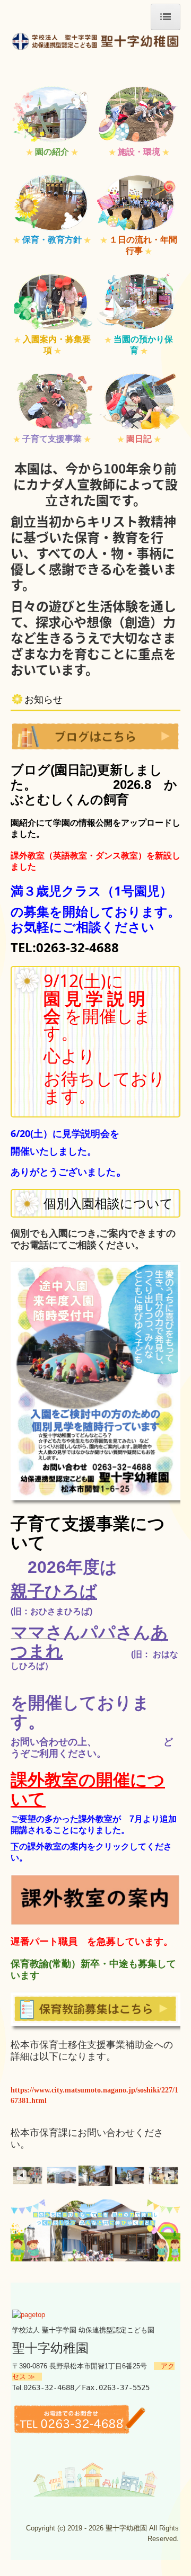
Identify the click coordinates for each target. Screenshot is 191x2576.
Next (170, 2176)
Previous (21, 2176)
